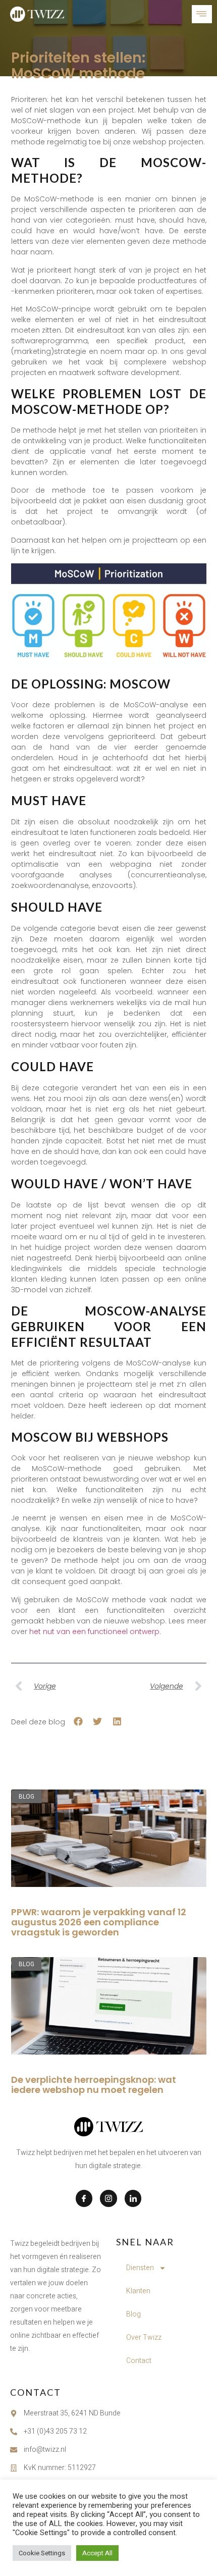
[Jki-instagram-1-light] (108, 2198)
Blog (133, 2314)
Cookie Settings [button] (42, 2553)
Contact (139, 2361)
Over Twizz (144, 2337)
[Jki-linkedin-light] (133, 2198)
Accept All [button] (97, 2553)
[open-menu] (202, 14)
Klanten (138, 2291)
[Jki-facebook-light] (84, 2198)
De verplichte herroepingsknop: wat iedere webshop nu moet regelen (94, 2085)
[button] (78, 1722)
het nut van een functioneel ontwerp (94, 1632)
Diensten (140, 2268)
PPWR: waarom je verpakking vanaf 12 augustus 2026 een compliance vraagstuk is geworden (99, 1922)
